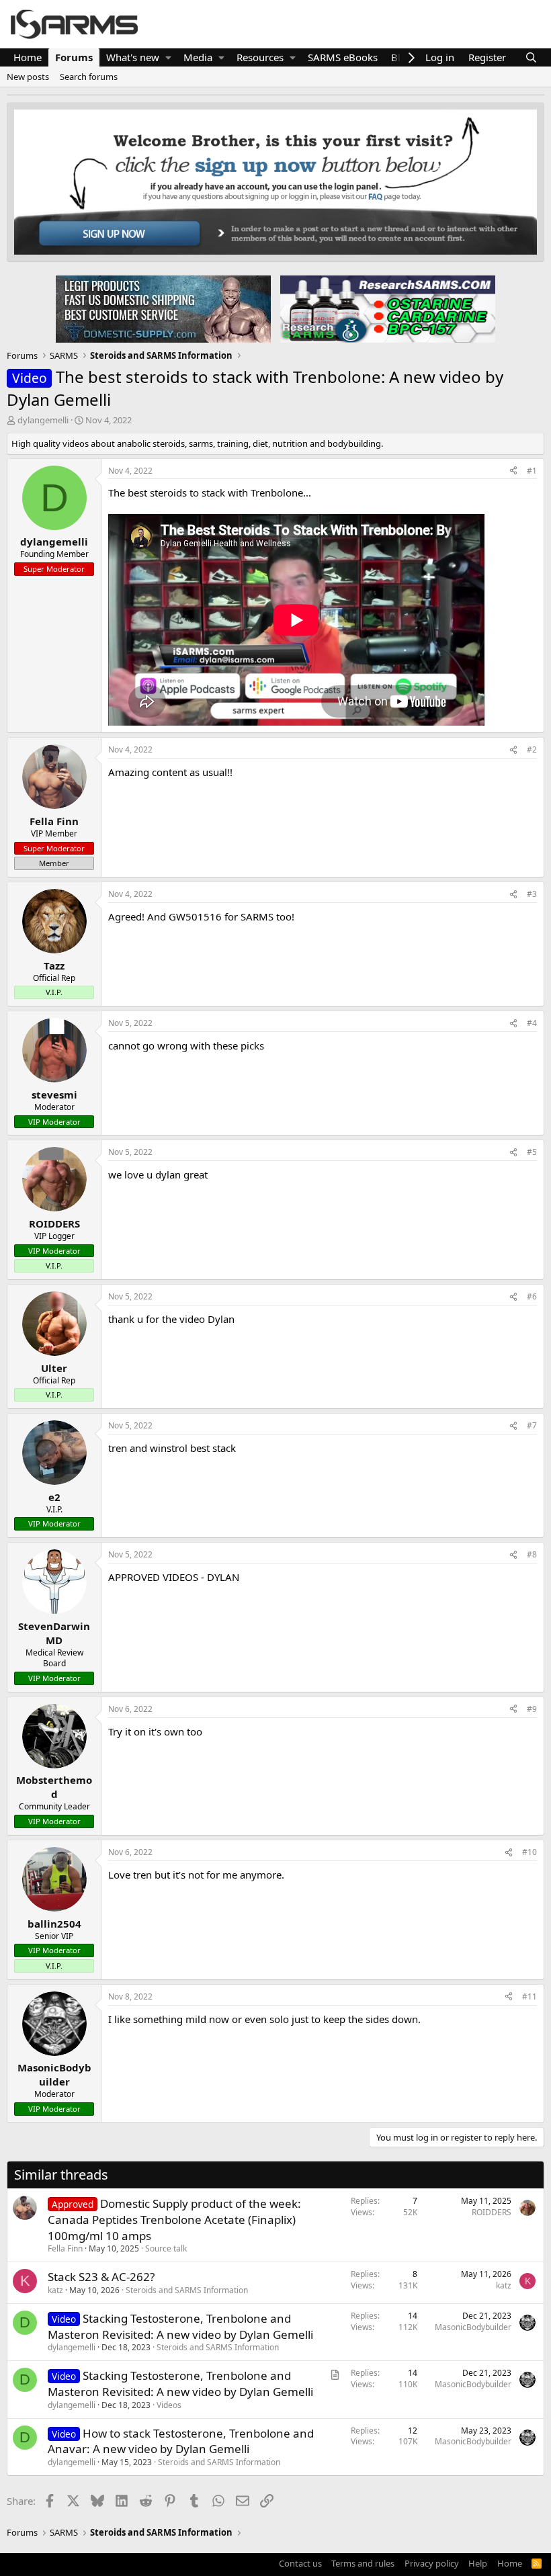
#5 (532, 1152)
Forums (74, 57)
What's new (133, 57)
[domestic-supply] (163, 308)
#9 (532, 1709)
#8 (532, 1554)
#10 (529, 1852)
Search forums (89, 77)
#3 (532, 894)
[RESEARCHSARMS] (386, 308)
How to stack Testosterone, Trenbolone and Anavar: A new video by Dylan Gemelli (181, 2441)
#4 (532, 1023)
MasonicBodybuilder (473, 2327)
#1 (532, 471)
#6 (532, 1296)
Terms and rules (363, 2563)
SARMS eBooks (343, 57)
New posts (28, 77)
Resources (260, 57)
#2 (532, 749)
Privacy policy (432, 2563)
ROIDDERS (492, 2212)
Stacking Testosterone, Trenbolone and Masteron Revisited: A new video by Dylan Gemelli (180, 2326)
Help (478, 2563)
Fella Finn (65, 2248)
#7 (532, 1425)
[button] (168, 57)
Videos (169, 2405)
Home (28, 57)
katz (55, 2290)
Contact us (300, 2563)
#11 (529, 1997)
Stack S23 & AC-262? (101, 2277)
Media (198, 57)
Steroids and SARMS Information (187, 2290)
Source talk (166, 2248)
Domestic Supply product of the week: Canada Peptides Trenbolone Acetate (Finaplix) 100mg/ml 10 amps (174, 2220)
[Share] (513, 471)
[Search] (531, 57)
